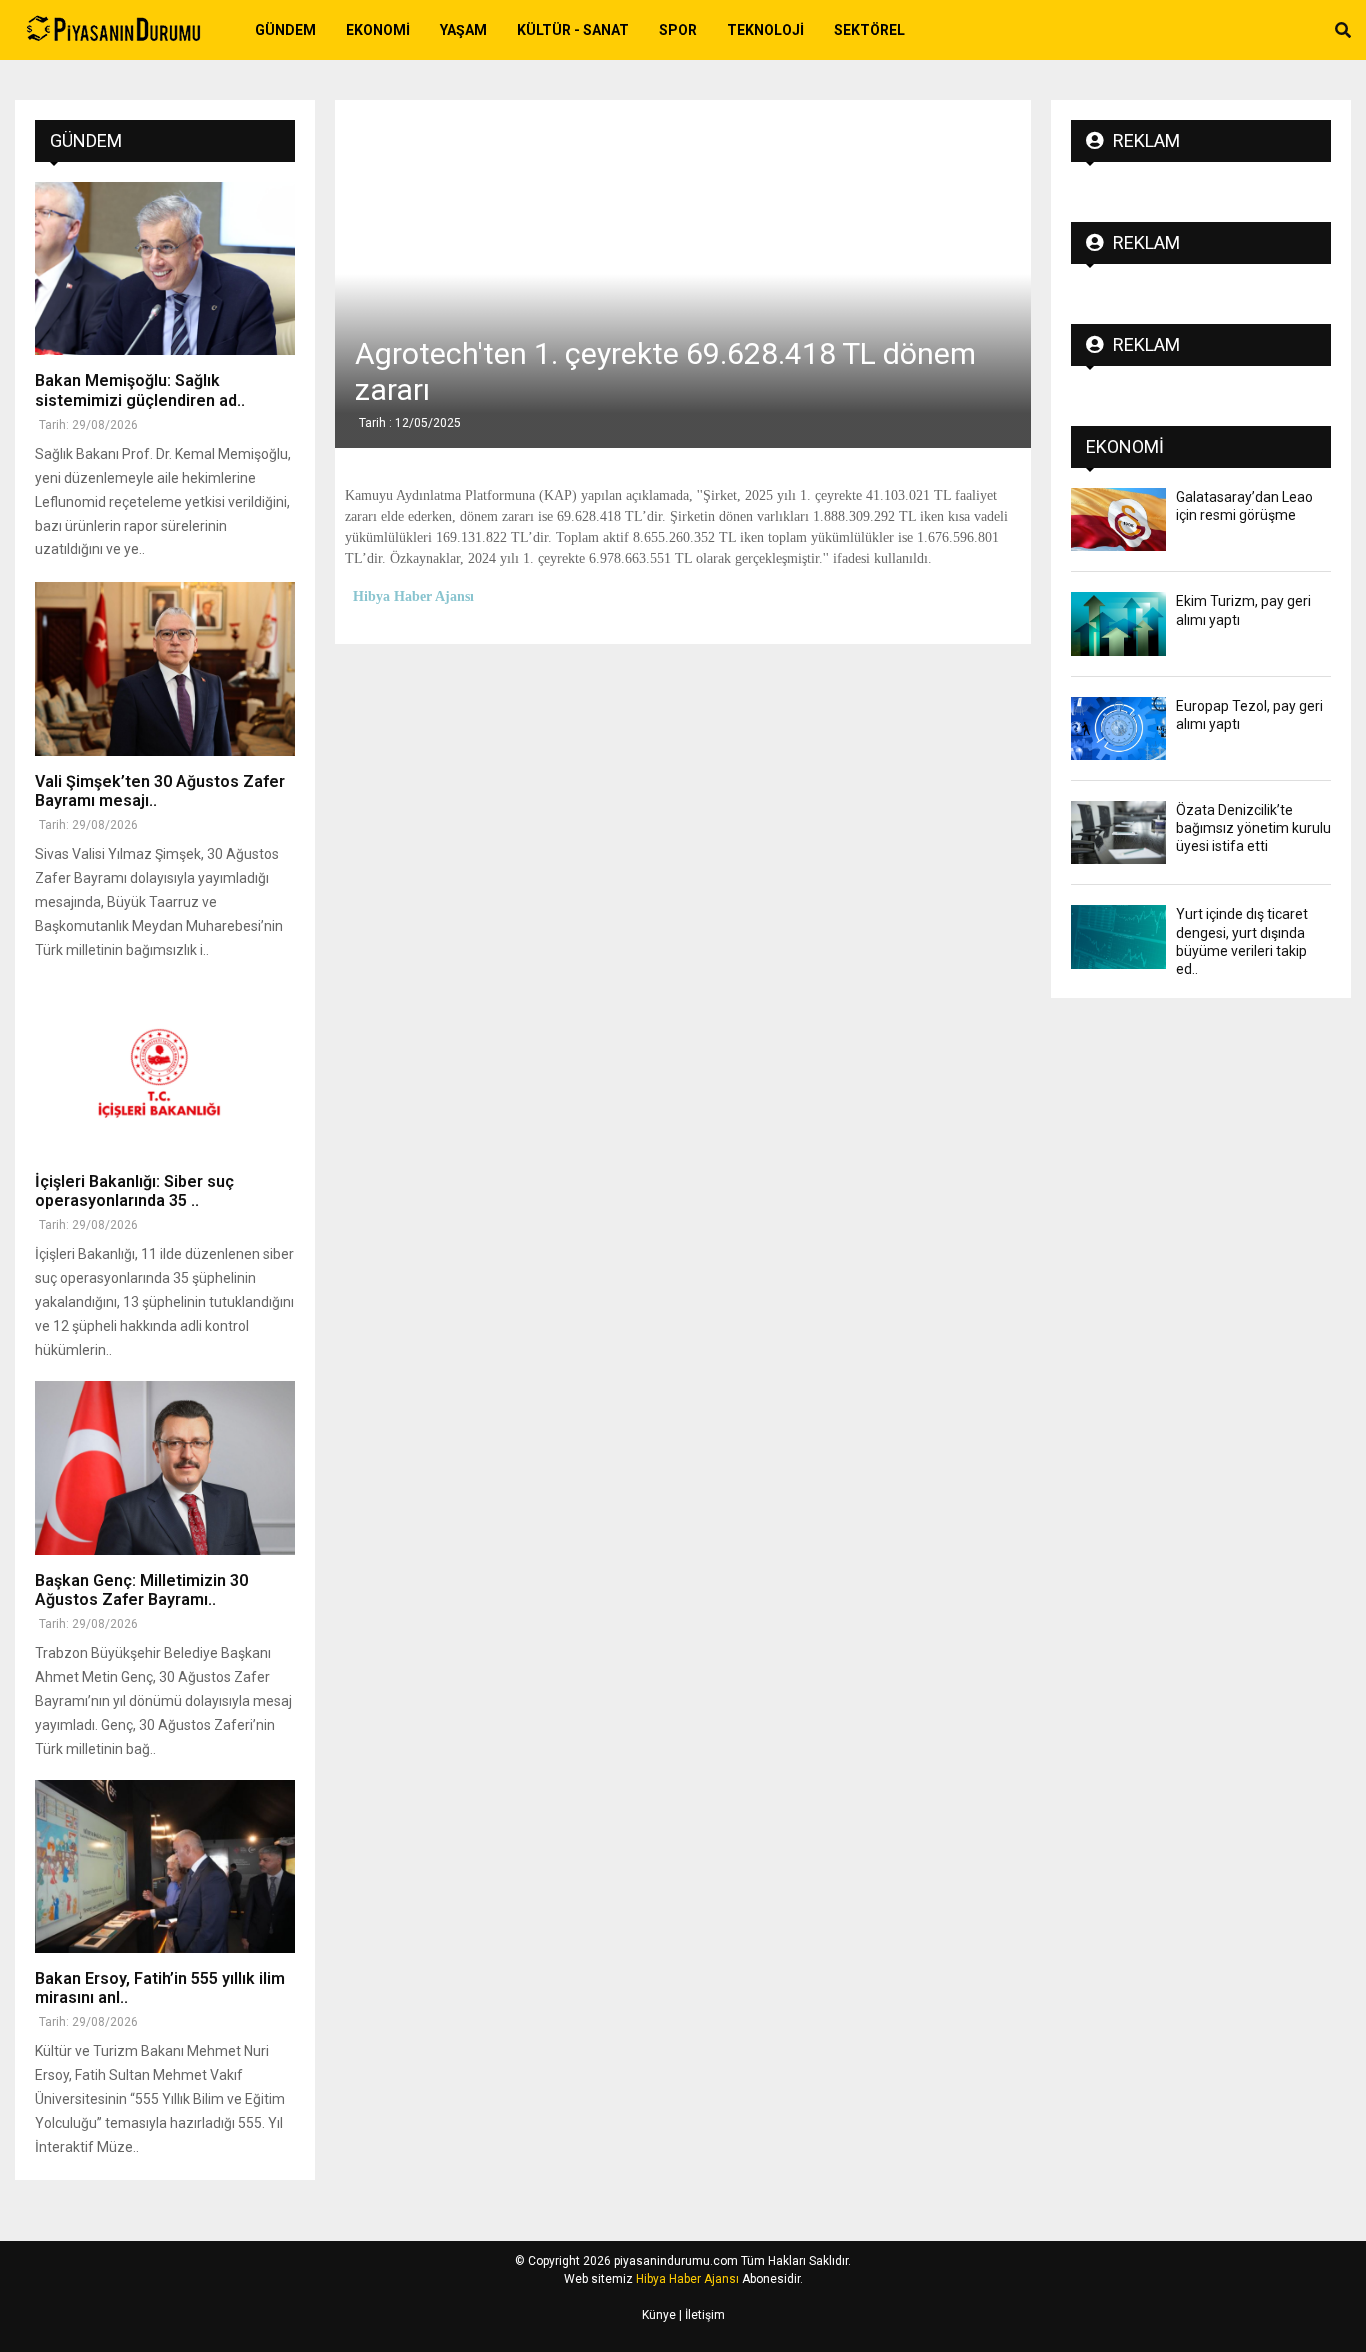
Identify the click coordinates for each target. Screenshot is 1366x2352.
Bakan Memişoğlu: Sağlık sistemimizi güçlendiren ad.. (140, 390)
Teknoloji (765, 30)
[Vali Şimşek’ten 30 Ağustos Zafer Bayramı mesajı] (165, 668)
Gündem (285, 30)
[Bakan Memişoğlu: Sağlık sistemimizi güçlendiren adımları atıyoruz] (165, 268)
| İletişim (700, 2315)
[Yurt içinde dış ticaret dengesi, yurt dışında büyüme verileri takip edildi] (1118, 936)
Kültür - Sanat (573, 30)
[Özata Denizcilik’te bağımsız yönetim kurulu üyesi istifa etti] (1118, 832)
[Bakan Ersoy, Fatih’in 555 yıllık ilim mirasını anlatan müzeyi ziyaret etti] (165, 1866)
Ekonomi (378, 30)
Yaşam (463, 30)
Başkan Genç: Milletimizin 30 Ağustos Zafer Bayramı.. (141, 1590)
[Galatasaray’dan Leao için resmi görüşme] (1118, 519)
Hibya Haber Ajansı (687, 2279)
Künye (659, 2315)
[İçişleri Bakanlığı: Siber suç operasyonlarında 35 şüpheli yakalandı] (165, 1069)
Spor (678, 30)
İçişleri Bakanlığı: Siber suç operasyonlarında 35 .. (134, 1191)
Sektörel (869, 30)
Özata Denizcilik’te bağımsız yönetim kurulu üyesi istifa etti (1253, 828)
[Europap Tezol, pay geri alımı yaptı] (1118, 728)
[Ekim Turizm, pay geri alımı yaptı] (1118, 623)
